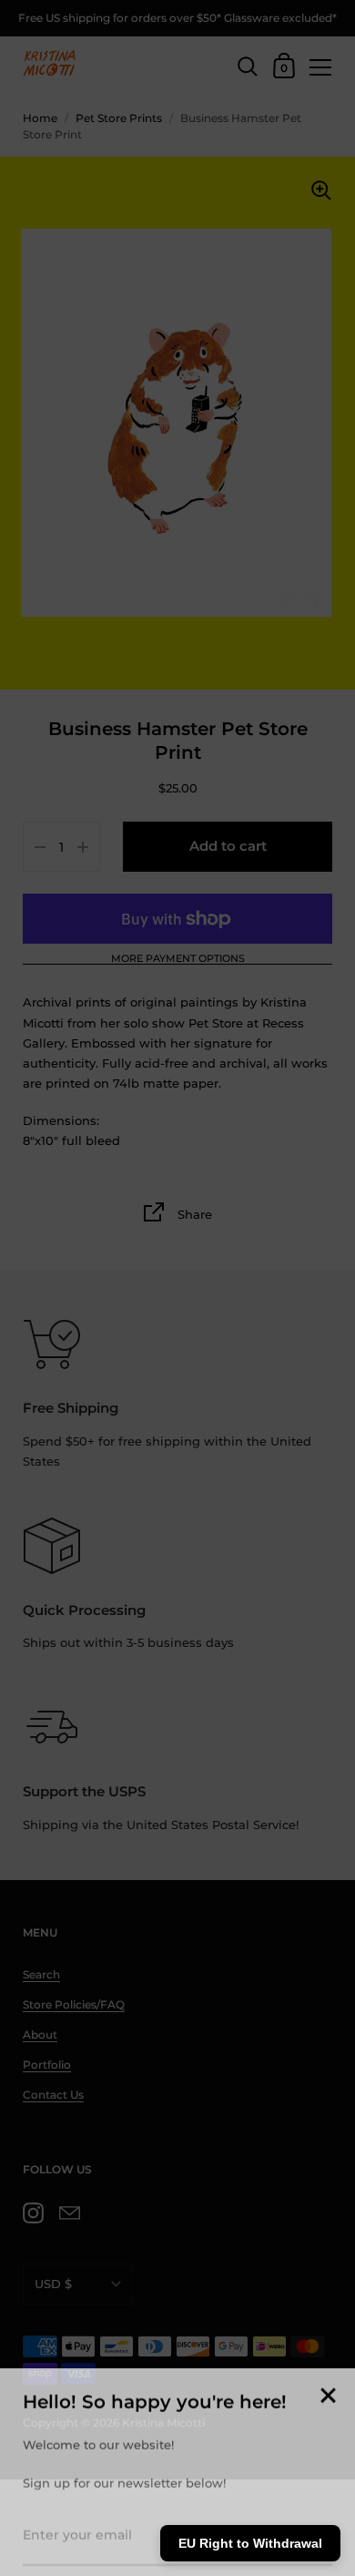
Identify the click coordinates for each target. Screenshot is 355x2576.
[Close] (328, 2384)
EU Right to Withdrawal (250, 2543)
